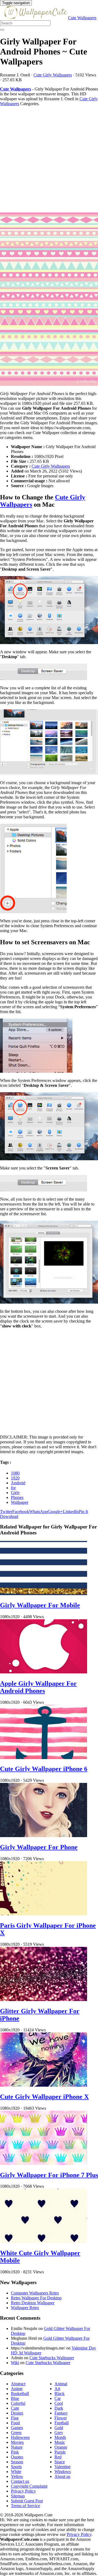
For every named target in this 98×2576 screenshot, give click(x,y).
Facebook (21, 1512)
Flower (61, 2418)
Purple (60, 2452)
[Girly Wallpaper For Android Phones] (49, 300)
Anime (17, 2389)
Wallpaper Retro (25, 2308)
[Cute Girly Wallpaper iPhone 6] (44, 1758)
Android (18, 1483)
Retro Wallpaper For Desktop (36, 2298)
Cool (59, 2403)
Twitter (6, 1512)
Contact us (20, 2481)
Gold (59, 2428)
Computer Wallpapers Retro (35, 2293)
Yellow (17, 2476)
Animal (61, 2384)
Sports (16, 2467)
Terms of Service (25, 2506)
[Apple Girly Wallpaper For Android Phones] (44, 1672)
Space (60, 2462)
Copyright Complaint (29, 2486)
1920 (15, 1478)
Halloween (20, 2437)
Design (17, 2413)
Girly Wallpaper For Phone (39, 1847)
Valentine (62, 2467)
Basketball (20, 2394)
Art (57, 2389)
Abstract (18, 2384)
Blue (15, 2398)
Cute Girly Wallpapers (53, 75)
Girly (15, 1493)
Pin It (83, 1512)
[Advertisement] (49, 159)
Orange (61, 2447)
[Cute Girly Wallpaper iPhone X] (44, 2085)
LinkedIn (71, 1512)
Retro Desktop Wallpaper (33, 2303)
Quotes (17, 2457)
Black (59, 2394)
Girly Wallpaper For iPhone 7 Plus (49, 2175)
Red (58, 2457)
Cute (15, 2408)
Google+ (55, 1512)
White (16, 2472)
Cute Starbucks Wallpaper (52, 2358)
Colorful (18, 2403)
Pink (15, 2452)
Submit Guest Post (27, 2501)
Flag (15, 2418)
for (13, 1488)
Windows (63, 2472)
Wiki (15, 2363)
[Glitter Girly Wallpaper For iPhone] (44, 2000)
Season (17, 2462)
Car (58, 2398)
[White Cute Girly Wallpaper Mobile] (44, 2242)
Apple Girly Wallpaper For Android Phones (38, 1687)
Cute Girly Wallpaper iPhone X (44, 2097)
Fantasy (61, 2413)
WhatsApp (38, 1512)
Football (62, 2423)
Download (9, 1516)
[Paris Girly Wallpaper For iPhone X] (44, 1914)
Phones (17, 1497)
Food (15, 2423)
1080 (15, 1473)
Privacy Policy (23, 2491)
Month (60, 2437)
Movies (17, 2442)
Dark (59, 2408)
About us (62, 2476)
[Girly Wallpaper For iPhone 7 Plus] (44, 2163)
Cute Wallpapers (82, 18)
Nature (17, 2447)
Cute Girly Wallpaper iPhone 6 (44, 1769)
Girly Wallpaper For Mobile (40, 1605)
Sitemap (18, 2496)
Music (60, 2442)
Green (16, 2433)
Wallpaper (20, 1502)
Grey (59, 2433)
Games (17, 2428)
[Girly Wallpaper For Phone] (44, 1836)
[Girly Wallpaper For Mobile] (44, 1594)
